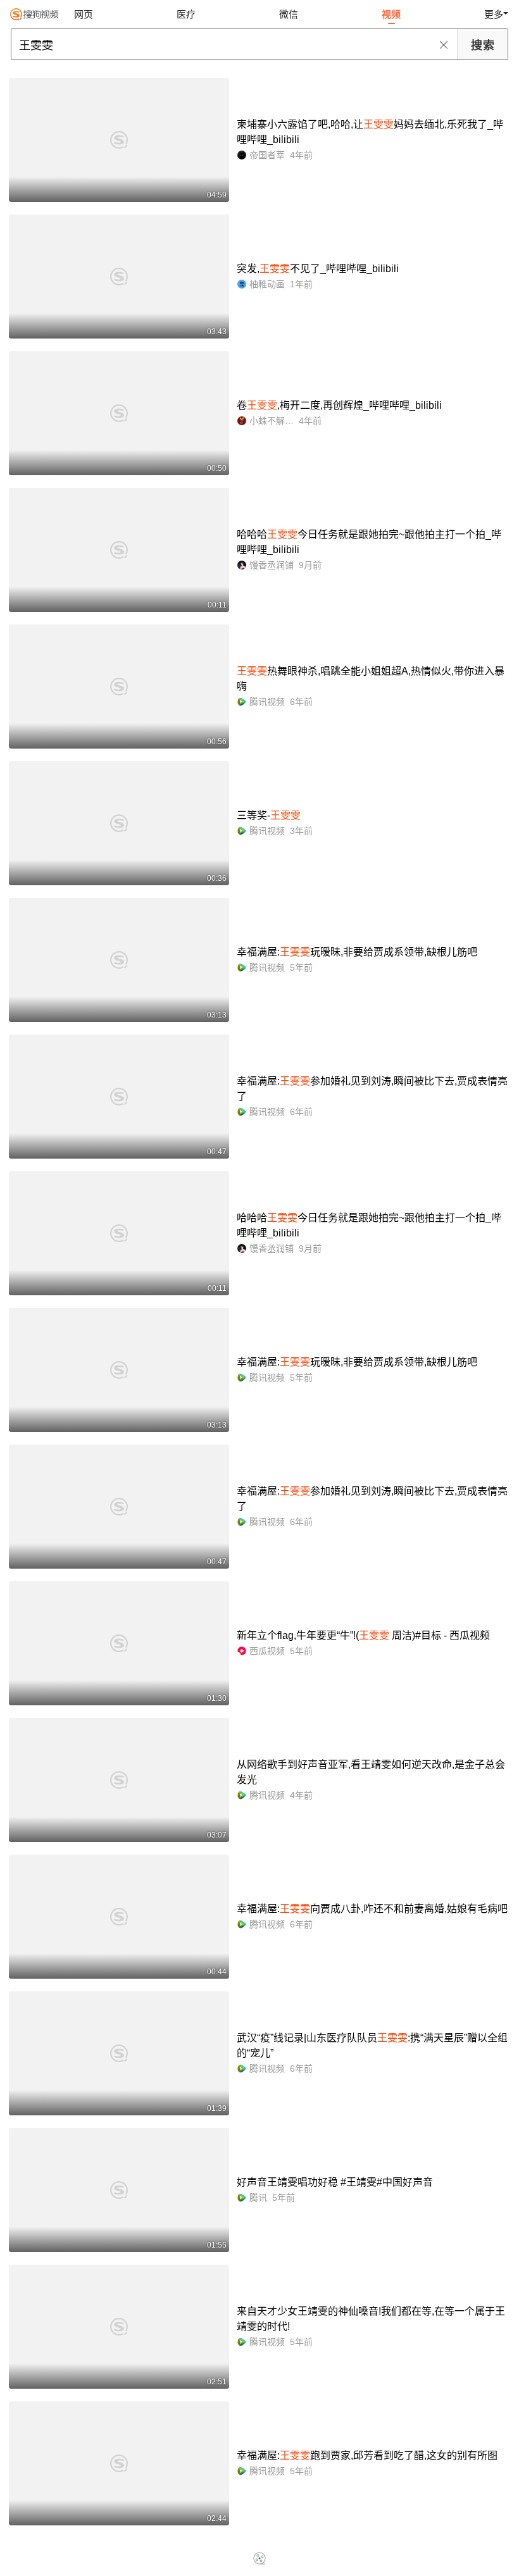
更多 (494, 14)
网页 (84, 14)
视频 (391, 14)
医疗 (186, 14)
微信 (289, 14)
